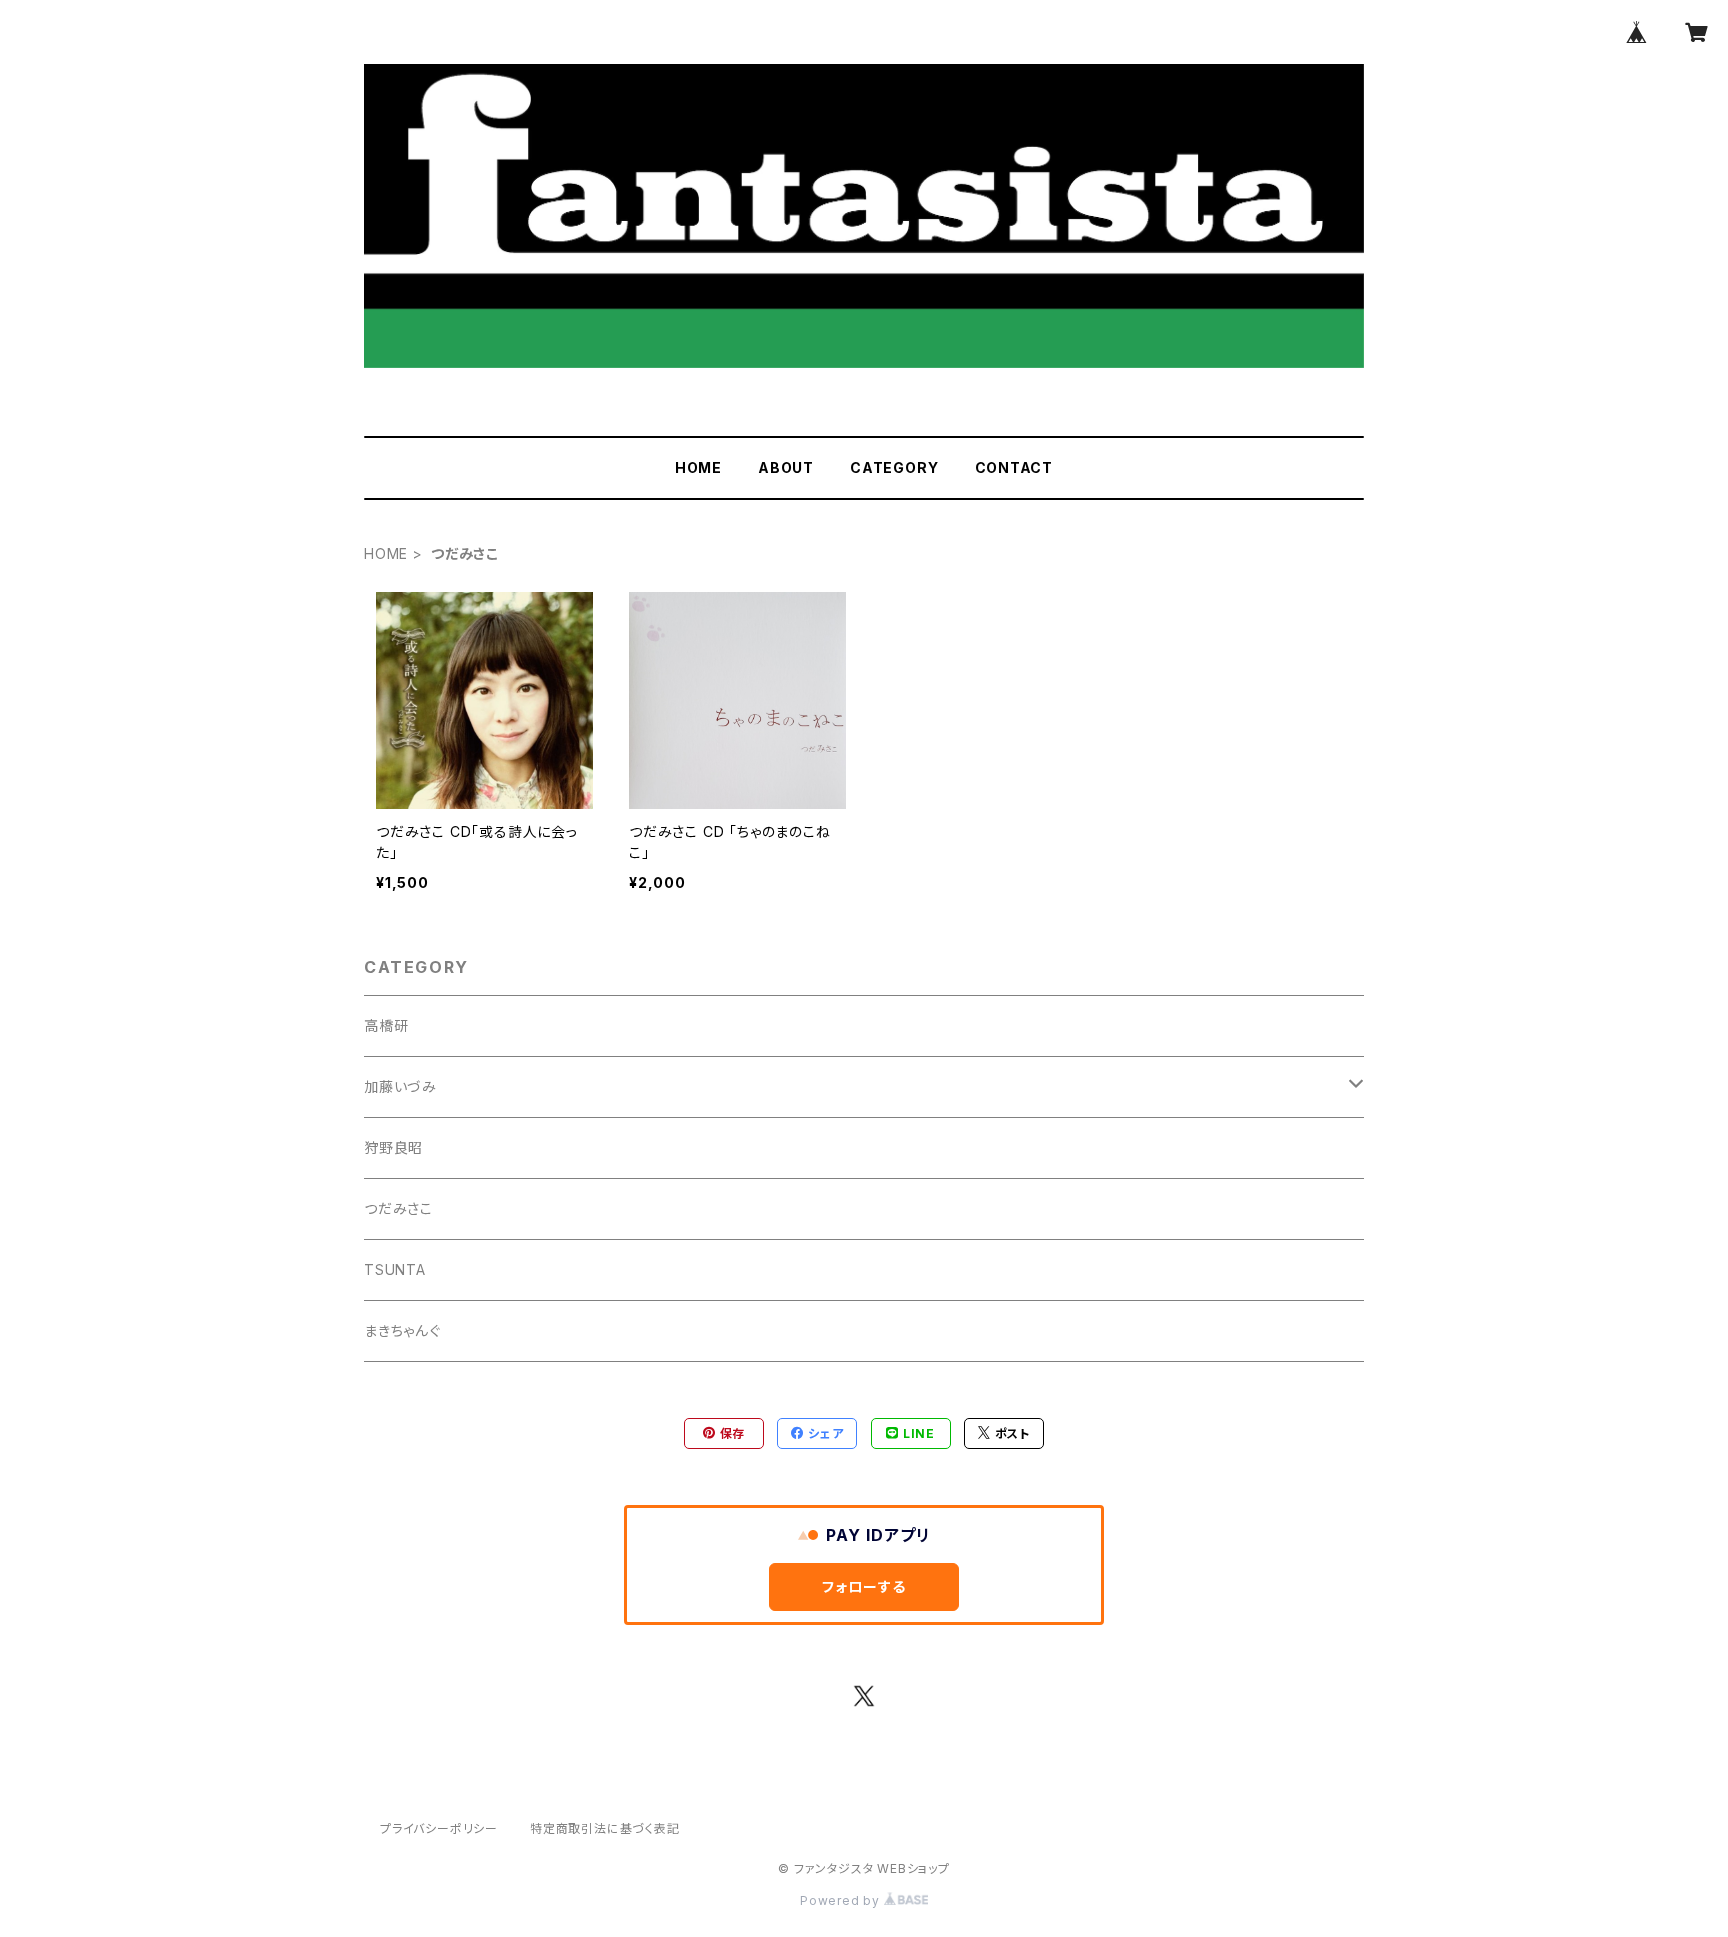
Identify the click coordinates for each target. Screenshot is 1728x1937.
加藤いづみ (400, 1086)
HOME (698, 467)
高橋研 (386, 1025)
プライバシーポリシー (439, 1828)
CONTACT (1014, 467)
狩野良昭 (393, 1147)
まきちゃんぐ (402, 1330)
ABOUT (786, 467)
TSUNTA (395, 1269)
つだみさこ (398, 1208)
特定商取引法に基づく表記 (605, 1828)
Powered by (842, 1900)
